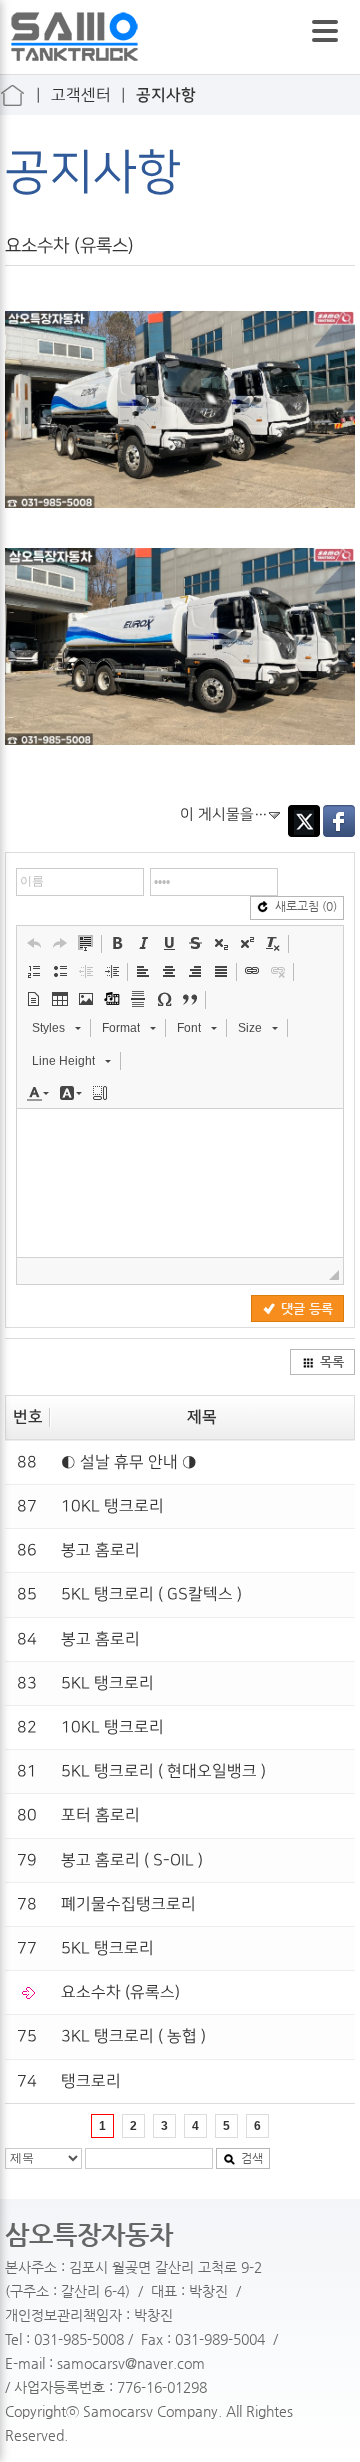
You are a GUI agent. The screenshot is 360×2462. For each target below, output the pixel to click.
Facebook (339, 821)
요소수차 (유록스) (120, 1992)
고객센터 (81, 95)
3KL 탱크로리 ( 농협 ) (133, 2036)
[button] (34, 943)
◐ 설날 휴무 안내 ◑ (129, 1462)
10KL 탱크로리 (112, 1506)
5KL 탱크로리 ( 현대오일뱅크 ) (163, 1771)
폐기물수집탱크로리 (128, 1904)
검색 (252, 2158)
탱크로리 (91, 2081)
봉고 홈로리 (100, 1550)
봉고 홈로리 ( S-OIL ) (132, 1860)
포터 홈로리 (100, 1815)
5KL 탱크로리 (107, 1683)
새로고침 (306, 906)
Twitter (304, 821)
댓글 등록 (307, 1308)
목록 (332, 1361)
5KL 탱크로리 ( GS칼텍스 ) (151, 1594)
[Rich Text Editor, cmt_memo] (180, 1183)
